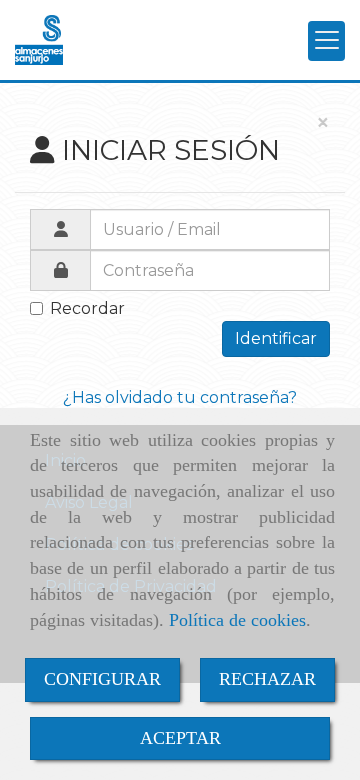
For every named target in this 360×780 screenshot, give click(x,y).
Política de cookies (237, 620)
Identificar (276, 338)
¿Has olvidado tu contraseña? (180, 397)
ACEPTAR (180, 738)
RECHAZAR (267, 679)
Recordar (87, 308)
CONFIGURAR (102, 679)
